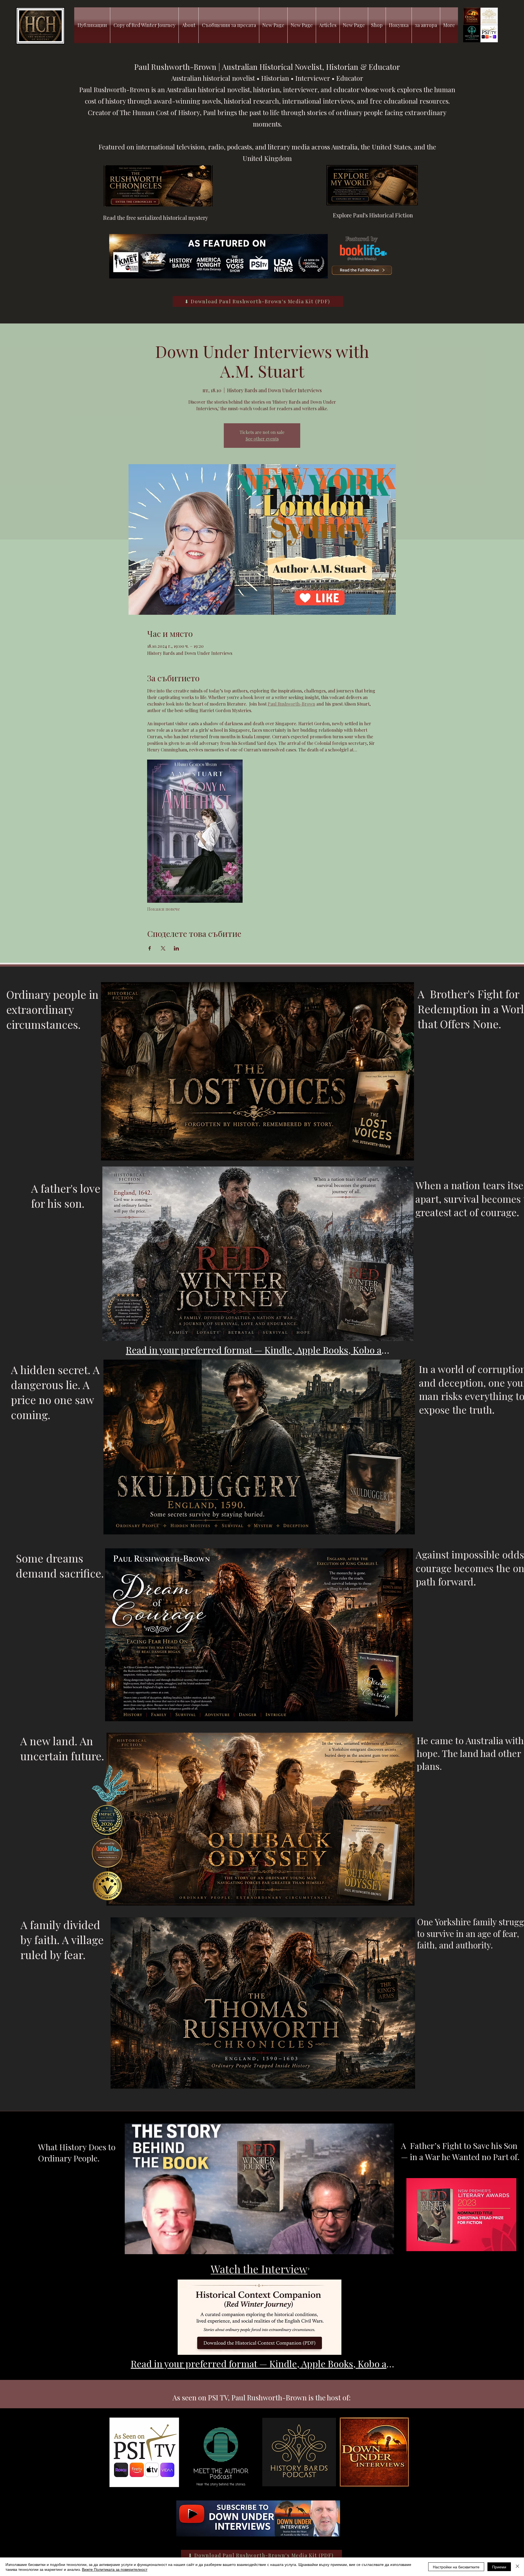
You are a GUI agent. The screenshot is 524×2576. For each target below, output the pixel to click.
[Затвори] (517, 2567)
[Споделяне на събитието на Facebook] (150, 948)
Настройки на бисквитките (456, 2567)
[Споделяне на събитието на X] (163, 948)
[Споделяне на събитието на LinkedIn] (176, 948)
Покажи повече (163, 909)
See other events (262, 439)
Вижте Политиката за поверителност (115, 2569)
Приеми (499, 2567)
